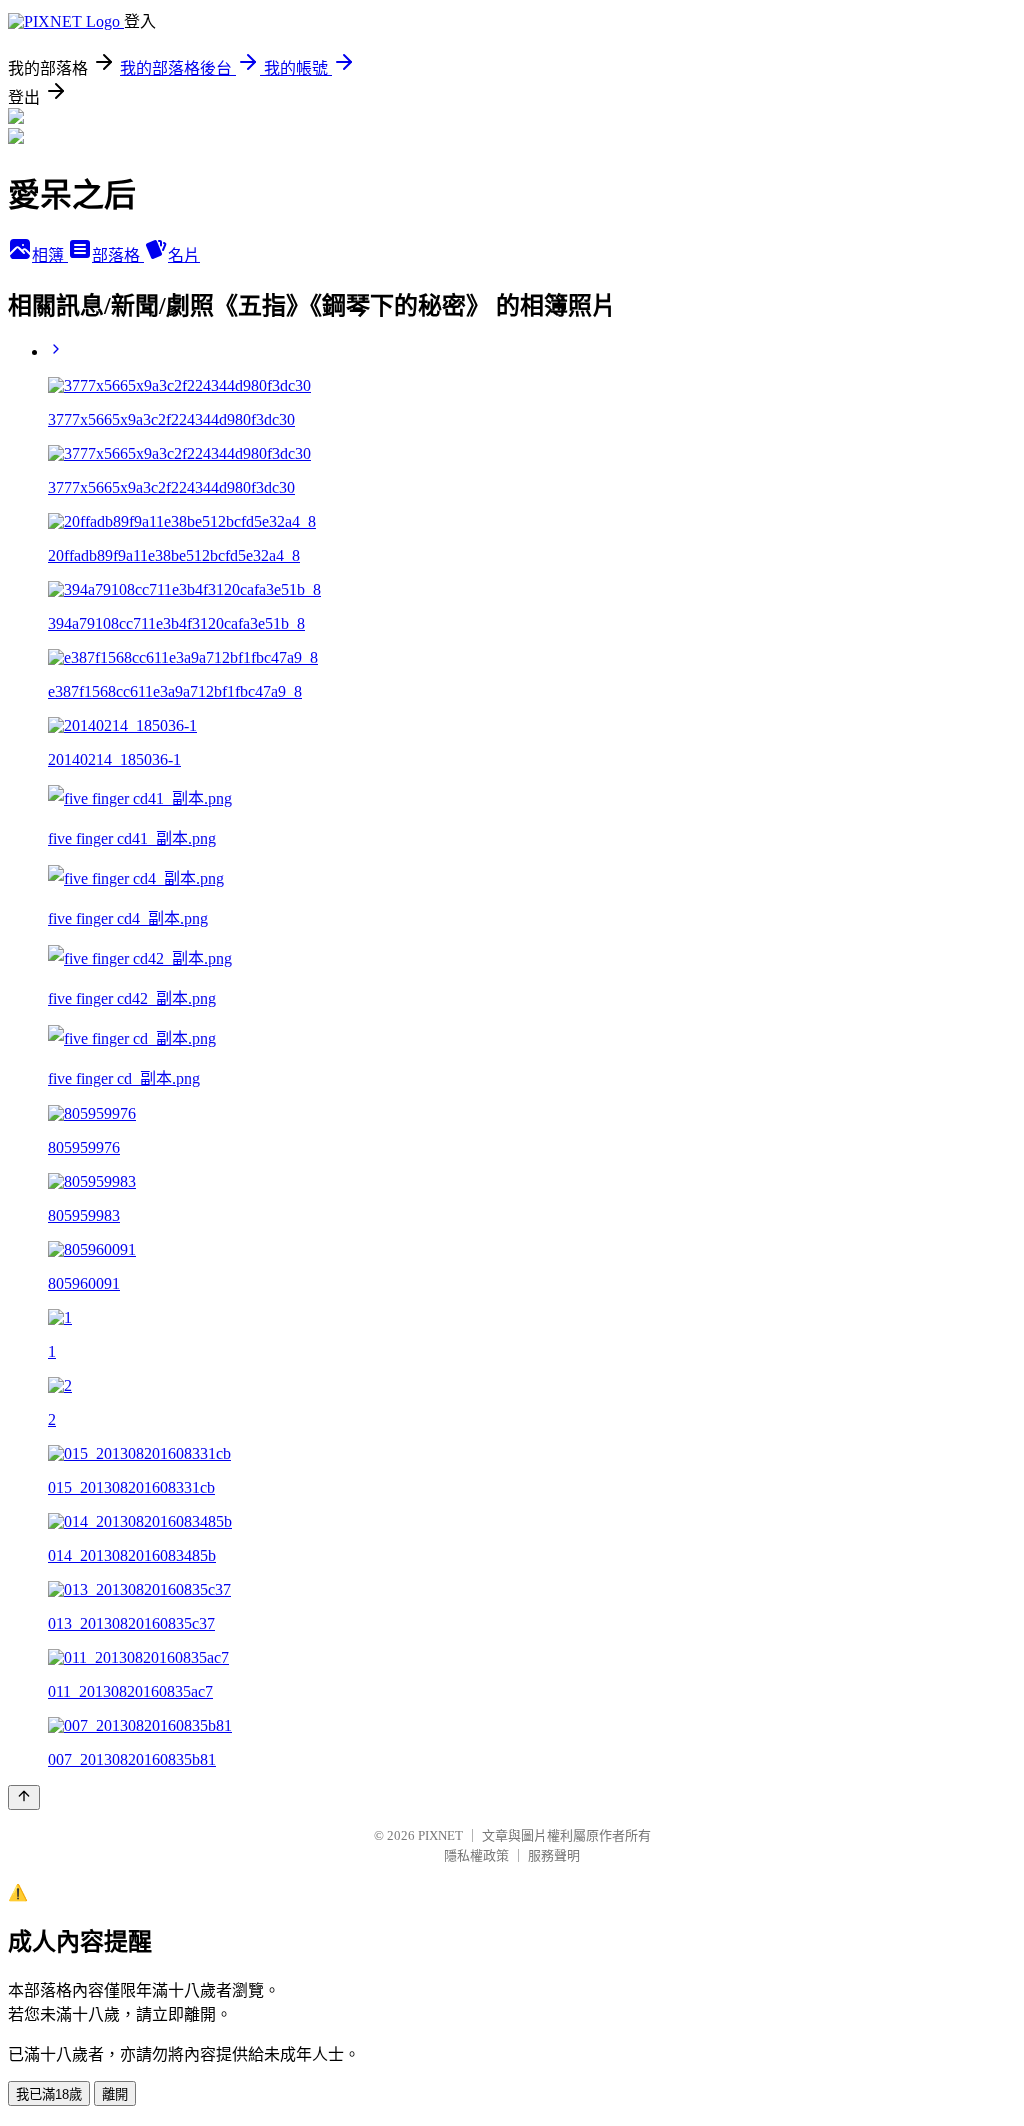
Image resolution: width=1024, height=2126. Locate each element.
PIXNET (440, 1835)
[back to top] (24, 1797)
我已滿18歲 (49, 2094)
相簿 (50, 255)
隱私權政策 (476, 1855)
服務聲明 (554, 1855)
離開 (115, 2094)
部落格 (118, 255)
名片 (184, 255)
